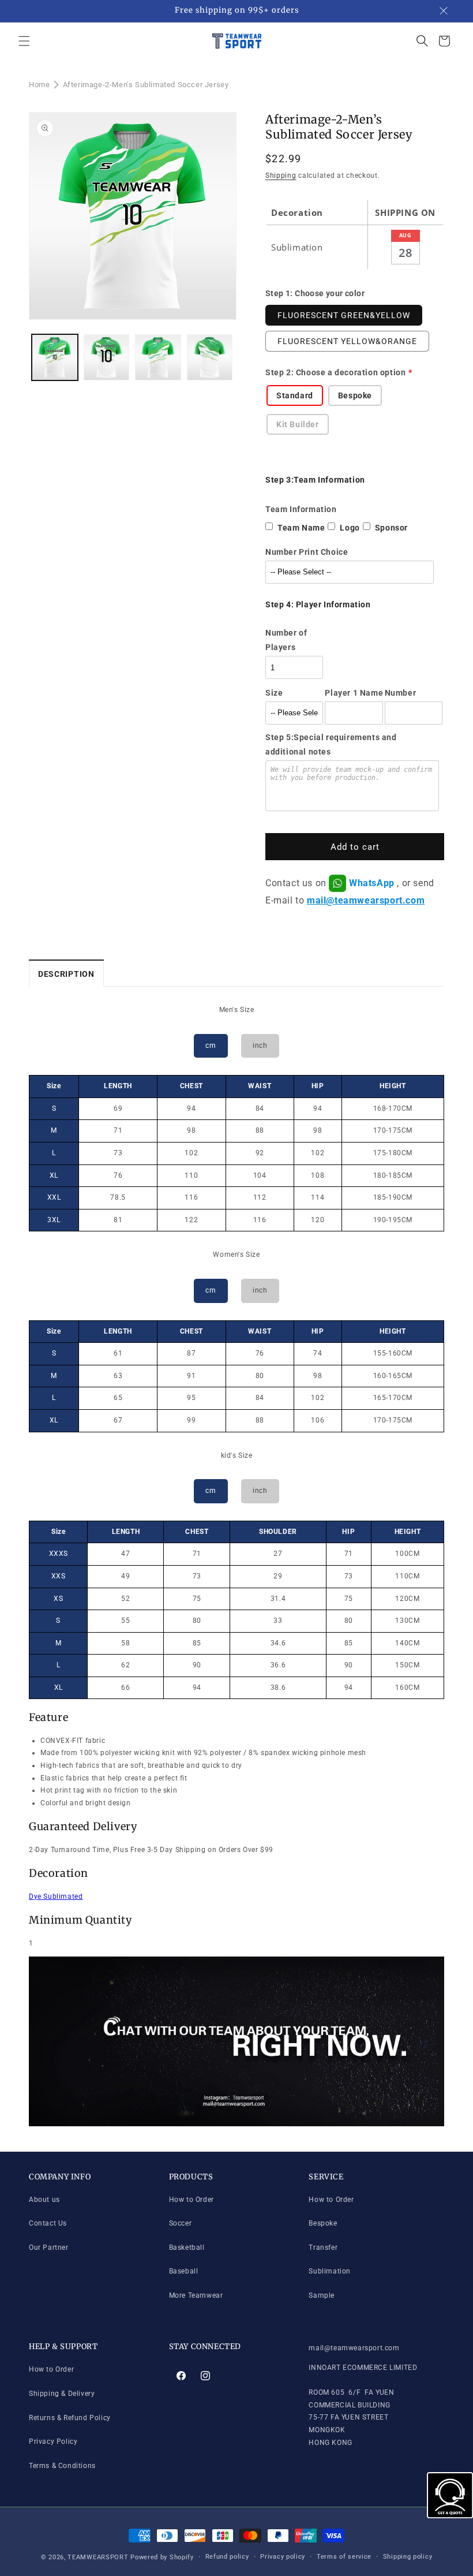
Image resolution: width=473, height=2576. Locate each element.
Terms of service (344, 2557)
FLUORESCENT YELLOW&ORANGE (347, 341)
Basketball (187, 2248)
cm (211, 1046)
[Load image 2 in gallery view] (107, 357)
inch (260, 1046)
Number (401, 693)
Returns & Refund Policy (70, 2418)
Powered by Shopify (162, 2557)
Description (66, 974)
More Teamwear (196, 2295)
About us (44, 2200)
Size (274, 693)
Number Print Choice (307, 552)
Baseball (184, 2271)
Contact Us (48, 2223)
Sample (322, 2295)
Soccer (181, 2223)
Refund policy (227, 2557)
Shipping (281, 176)
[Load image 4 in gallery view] (210, 357)
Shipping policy (408, 2557)
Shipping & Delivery (62, 2394)
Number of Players (286, 640)
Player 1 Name (354, 693)
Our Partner (49, 2248)
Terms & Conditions (62, 2466)
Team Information (301, 509)
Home (39, 85)
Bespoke (323, 2223)
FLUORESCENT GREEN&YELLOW (344, 315)
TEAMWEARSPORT (98, 2557)
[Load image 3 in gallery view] (158, 357)
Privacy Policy (53, 2441)
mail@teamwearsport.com (366, 900)
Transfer (323, 2248)
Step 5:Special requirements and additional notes (331, 744)
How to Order (192, 2200)
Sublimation (330, 2271)
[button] (24, 41)
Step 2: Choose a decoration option (335, 372)
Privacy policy (283, 2557)
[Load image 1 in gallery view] (55, 357)
